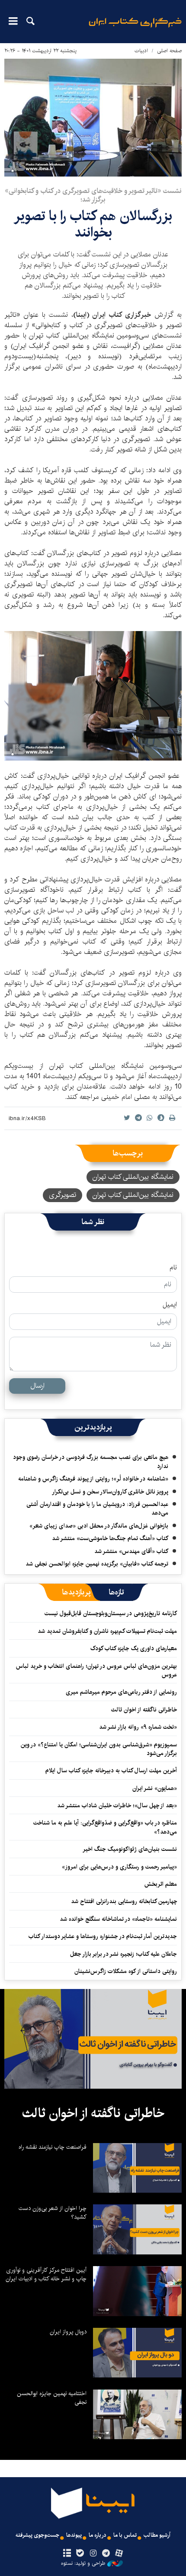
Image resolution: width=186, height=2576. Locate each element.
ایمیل (170, 1305)
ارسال (37, 1386)
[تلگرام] (106, 2554)
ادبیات (141, 51)
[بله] (80, 2554)
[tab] (117, 1592)
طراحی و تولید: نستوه (83, 2563)
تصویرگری (63, 1195)
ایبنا (135, 28)
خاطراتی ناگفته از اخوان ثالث (144, 1710)
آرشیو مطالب (157, 2535)
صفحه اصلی (169, 51)
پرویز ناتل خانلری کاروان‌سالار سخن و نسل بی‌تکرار (110, 1492)
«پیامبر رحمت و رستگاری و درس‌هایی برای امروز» (119, 1867)
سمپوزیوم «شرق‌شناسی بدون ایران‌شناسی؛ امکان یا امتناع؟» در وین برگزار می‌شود (99, 1749)
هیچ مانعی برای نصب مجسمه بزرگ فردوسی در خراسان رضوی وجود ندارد (91, 1462)
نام (173, 1268)
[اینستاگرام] (93, 2554)
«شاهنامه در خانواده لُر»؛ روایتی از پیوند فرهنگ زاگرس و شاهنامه (93, 1479)
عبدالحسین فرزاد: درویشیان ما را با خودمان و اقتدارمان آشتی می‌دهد (97, 1509)
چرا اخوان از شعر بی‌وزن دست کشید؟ (53, 2213)
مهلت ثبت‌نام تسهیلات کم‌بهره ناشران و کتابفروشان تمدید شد (107, 1631)
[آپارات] (119, 2554)
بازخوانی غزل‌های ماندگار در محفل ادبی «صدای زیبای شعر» (99, 1526)
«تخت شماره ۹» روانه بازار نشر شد (138, 1727)
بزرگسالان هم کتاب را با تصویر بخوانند (93, 224)
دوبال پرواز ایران (68, 2332)
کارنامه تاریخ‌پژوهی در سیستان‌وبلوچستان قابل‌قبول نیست (111, 1613)
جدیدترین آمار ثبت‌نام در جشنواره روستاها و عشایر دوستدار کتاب (103, 1936)
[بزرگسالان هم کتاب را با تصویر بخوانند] (93, 118)
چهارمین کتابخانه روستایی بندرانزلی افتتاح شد (124, 1901)
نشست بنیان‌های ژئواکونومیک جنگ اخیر (130, 1849)
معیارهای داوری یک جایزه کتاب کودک (134, 1648)
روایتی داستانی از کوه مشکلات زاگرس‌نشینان (126, 1971)
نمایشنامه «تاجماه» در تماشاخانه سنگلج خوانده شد (118, 1919)
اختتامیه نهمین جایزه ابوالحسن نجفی (52, 2398)
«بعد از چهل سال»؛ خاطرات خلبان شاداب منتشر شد (117, 1806)
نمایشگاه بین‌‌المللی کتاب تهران (133, 1195)
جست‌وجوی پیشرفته (37, 2535)
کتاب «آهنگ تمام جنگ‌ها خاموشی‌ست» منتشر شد (110, 1538)
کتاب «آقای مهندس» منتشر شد (131, 1551)
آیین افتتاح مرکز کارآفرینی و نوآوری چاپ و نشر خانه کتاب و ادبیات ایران (46, 2274)
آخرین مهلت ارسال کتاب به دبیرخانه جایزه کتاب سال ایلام (111, 1771)
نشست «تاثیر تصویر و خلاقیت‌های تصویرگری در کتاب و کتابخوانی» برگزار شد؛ (93, 195)
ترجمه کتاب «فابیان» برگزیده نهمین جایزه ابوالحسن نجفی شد (97, 1564)
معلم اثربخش (161, 1884)
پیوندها (74, 2535)
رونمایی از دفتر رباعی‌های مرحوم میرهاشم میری (121, 1692)
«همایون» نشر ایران (155, 1788)
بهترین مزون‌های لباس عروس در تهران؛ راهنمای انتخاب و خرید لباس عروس (96, 1670)
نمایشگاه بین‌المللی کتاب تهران (133, 1177)
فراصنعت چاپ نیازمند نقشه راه (53, 2147)
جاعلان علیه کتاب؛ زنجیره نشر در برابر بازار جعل (123, 1954)
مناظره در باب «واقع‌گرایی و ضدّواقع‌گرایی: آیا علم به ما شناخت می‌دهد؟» (105, 1827)
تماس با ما (125, 2535)
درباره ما (98, 2535)
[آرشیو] (67, 2554)
